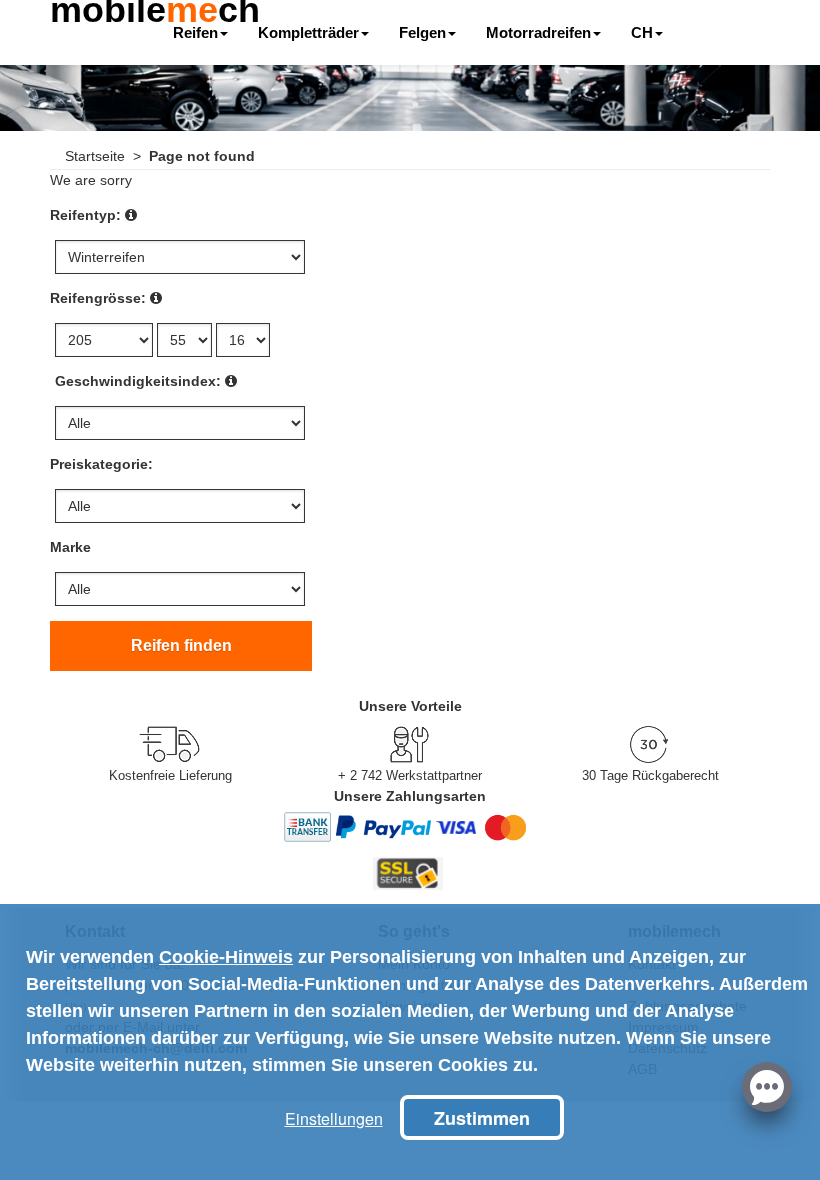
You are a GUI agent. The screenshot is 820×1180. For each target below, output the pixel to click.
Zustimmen (482, 1118)
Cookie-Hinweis (226, 957)
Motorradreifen (538, 32)
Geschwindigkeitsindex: (138, 381)
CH (642, 32)
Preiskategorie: (101, 464)
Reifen (195, 32)
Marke (70, 547)
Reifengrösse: (98, 298)
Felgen (422, 32)
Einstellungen (334, 1118)
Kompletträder (308, 32)
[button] (767, 1085)
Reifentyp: (85, 215)
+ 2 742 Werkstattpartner (410, 775)
